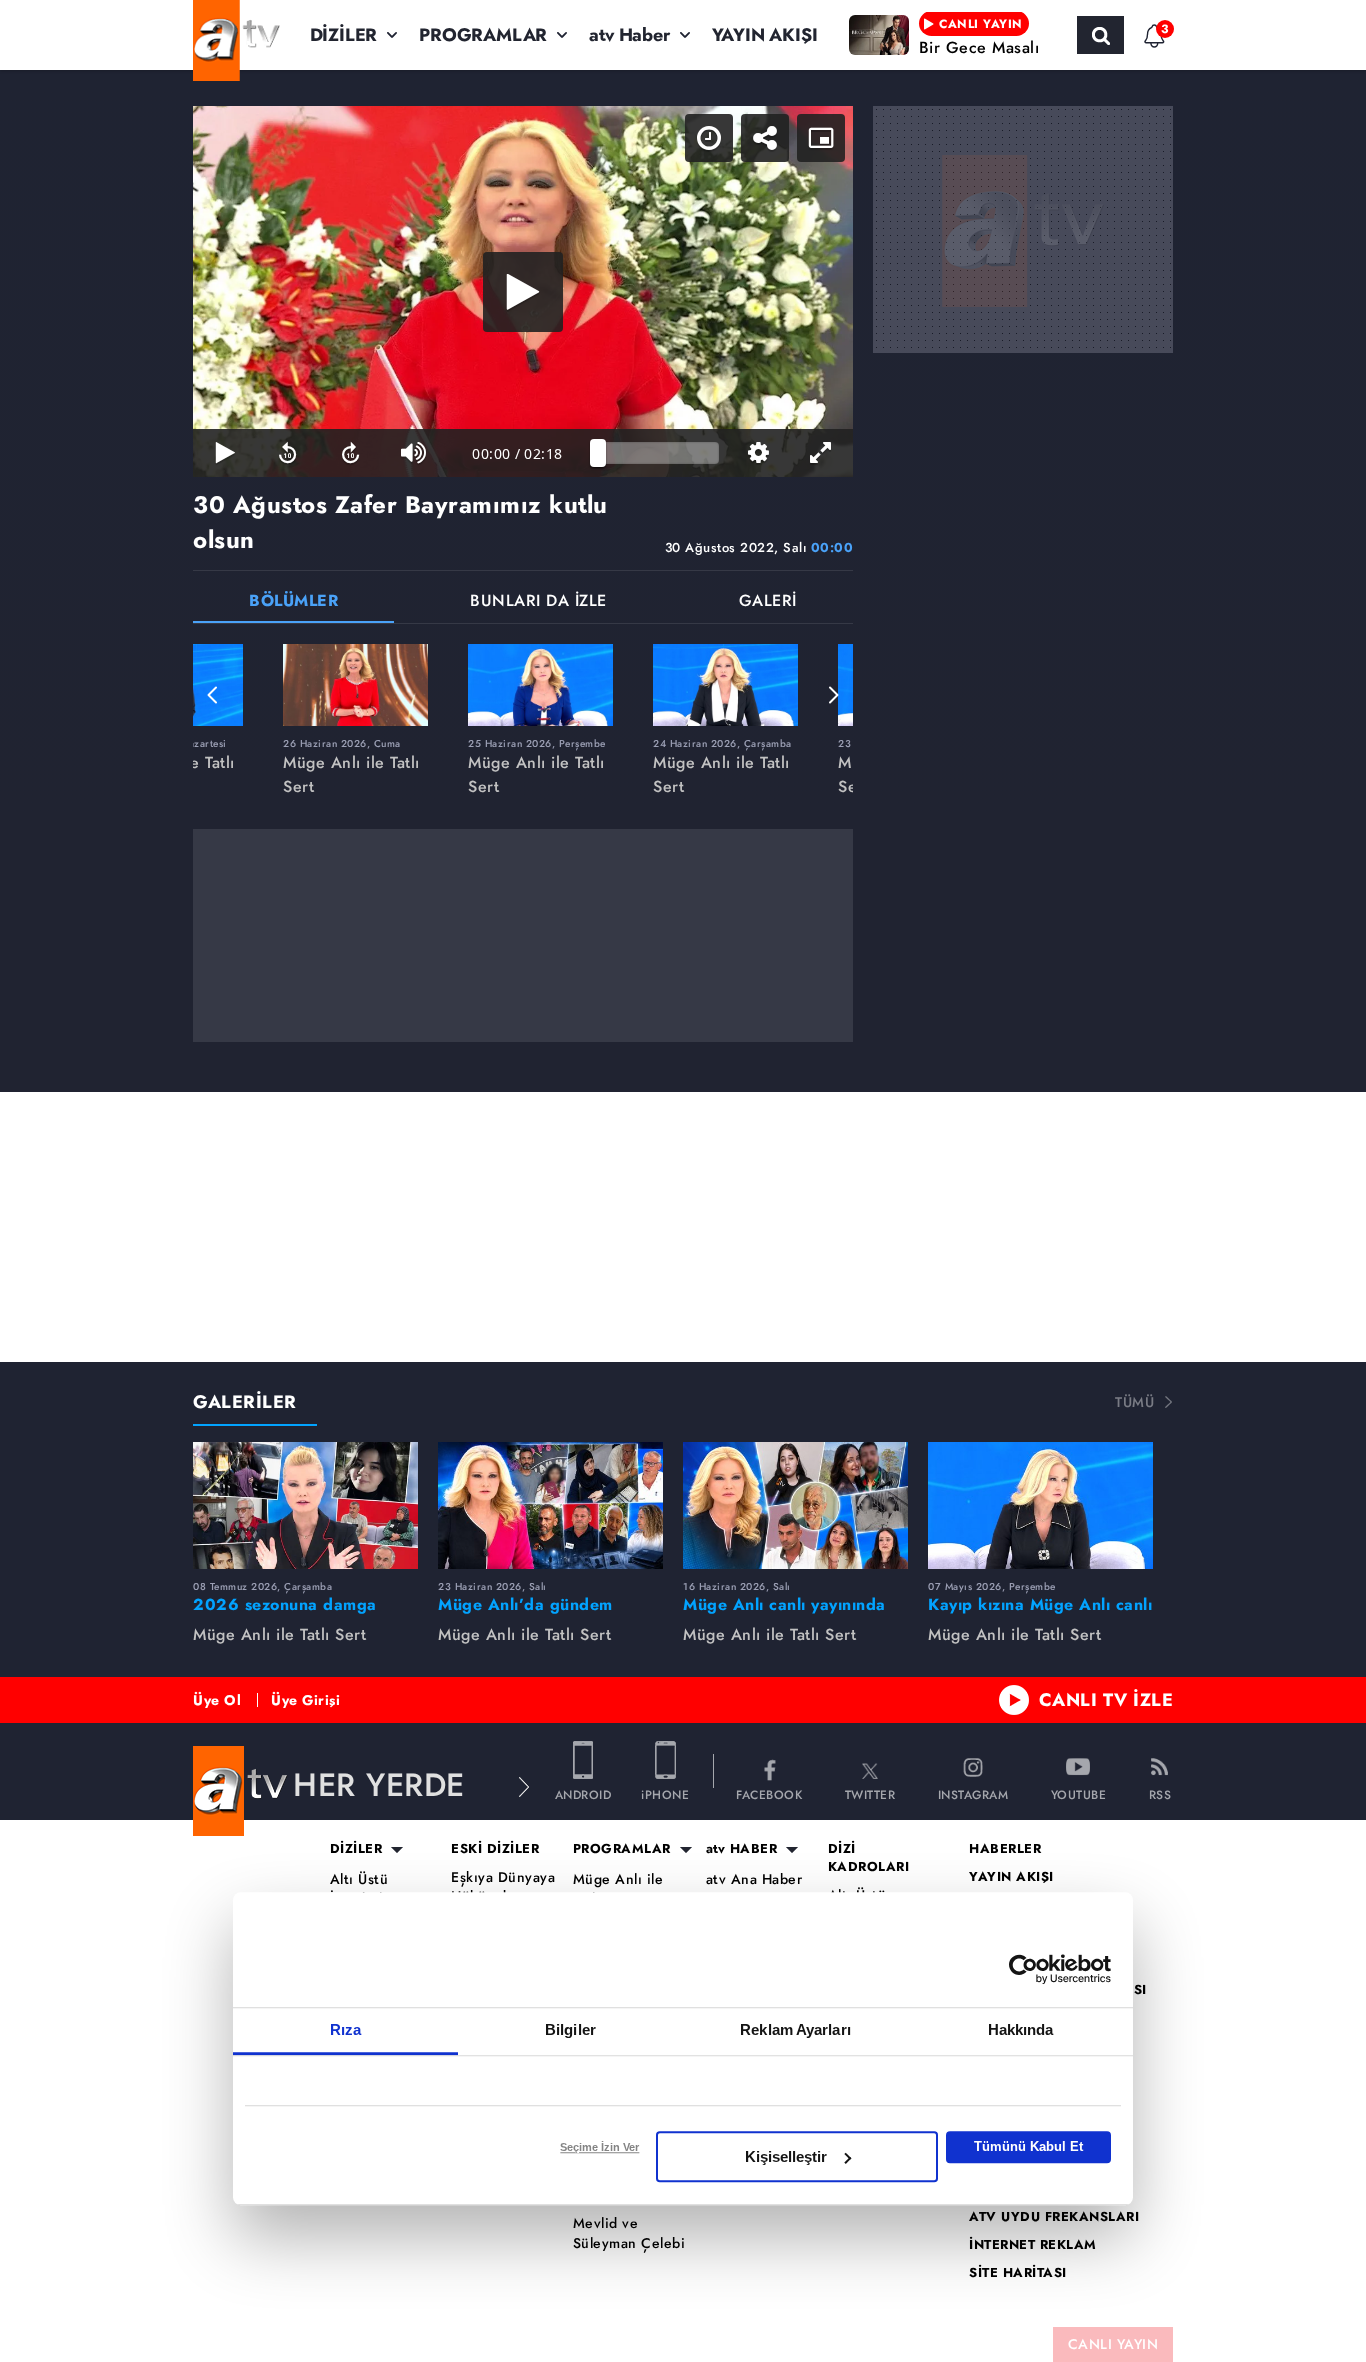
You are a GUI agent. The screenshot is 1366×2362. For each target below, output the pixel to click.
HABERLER (1005, 1849)
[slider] (658, 453)
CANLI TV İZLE (1106, 1700)
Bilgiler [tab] (570, 2029)
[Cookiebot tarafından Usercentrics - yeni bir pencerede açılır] (1023, 1969)
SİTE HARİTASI (1018, 2273)
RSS (1160, 1793)
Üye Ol (217, 1700)
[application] (523, 291)
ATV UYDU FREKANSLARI (1054, 2217)
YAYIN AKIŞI (765, 35)
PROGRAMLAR (483, 35)
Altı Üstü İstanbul (359, 1889)
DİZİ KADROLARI (869, 1858)
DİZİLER (344, 35)
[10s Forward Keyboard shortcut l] (350, 453)
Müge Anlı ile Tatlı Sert (618, 1889)
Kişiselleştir (786, 2156)
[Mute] (413, 453)
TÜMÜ (1134, 1402)
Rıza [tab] (345, 2029)
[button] (213, 695)
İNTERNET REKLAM (1033, 2245)
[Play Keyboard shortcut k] (224, 453)
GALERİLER (245, 1402)
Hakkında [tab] (1021, 2029)
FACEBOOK (769, 1793)
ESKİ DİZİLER (495, 1849)
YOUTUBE (1079, 1793)
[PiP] (821, 138)
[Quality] (758, 453)
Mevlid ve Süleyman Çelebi (629, 2233)
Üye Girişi (305, 1700)
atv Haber (629, 35)
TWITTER (870, 1793)
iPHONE (665, 1793)
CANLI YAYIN (1113, 2344)
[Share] (765, 138)
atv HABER (742, 1849)
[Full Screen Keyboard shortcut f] (821, 453)
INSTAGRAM (973, 1793)
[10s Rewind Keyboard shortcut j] (287, 453)
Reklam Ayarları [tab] (795, 2029)
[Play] (523, 292)
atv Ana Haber (754, 1879)
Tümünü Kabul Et (1028, 2146)
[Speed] (709, 138)
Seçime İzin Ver (599, 2147)
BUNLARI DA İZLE (538, 602)
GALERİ (768, 602)
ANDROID (583, 1793)
